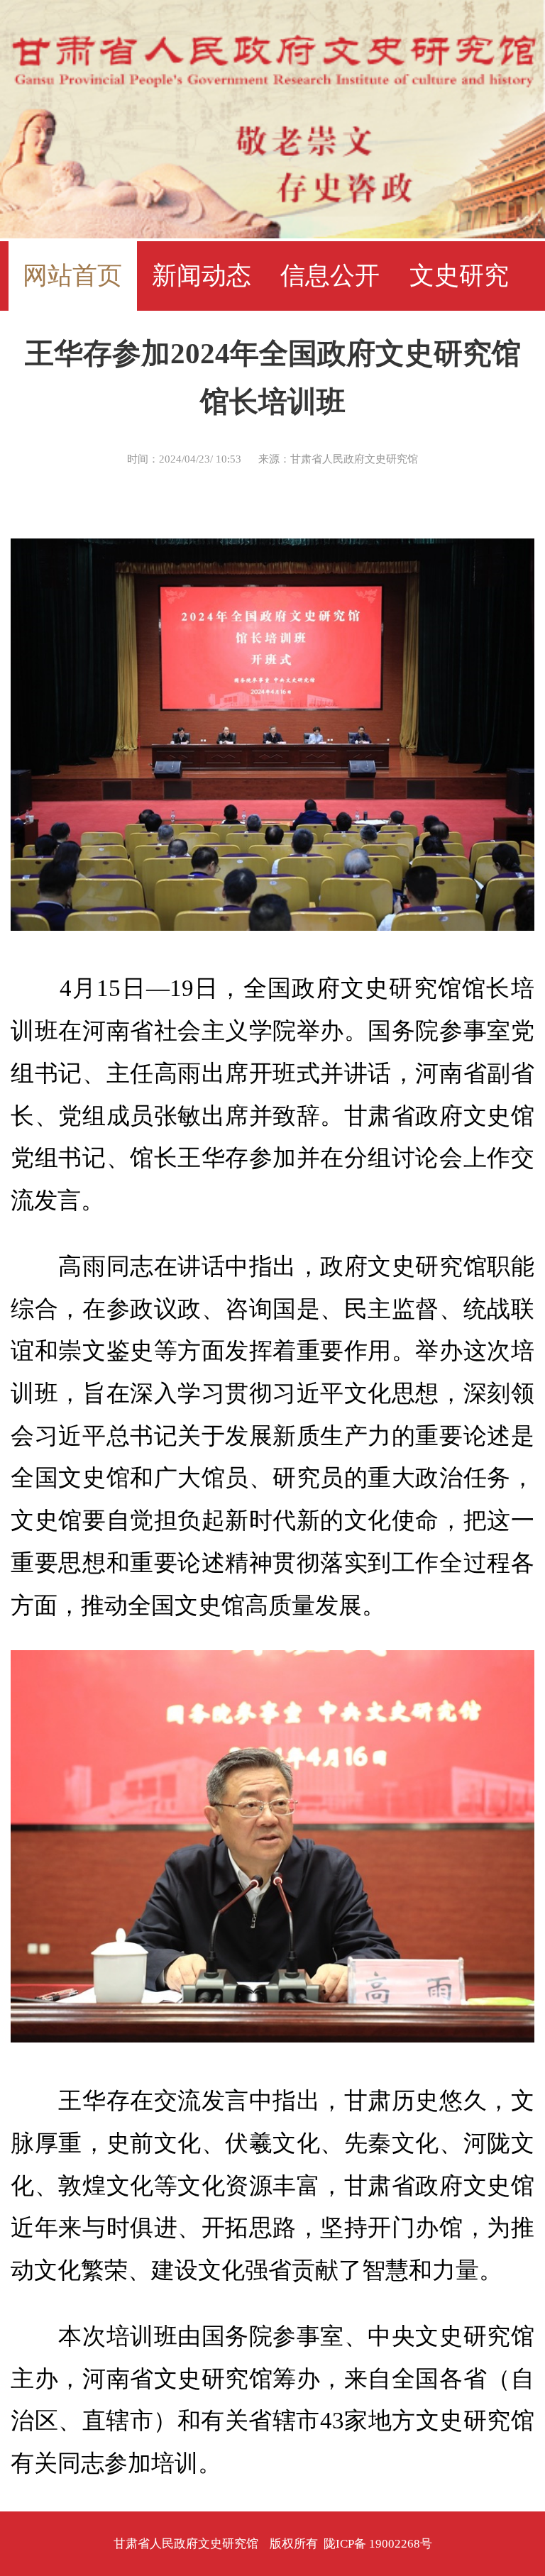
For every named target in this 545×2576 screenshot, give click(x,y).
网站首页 (72, 276)
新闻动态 (202, 276)
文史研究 (459, 276)
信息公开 (330, 276)
